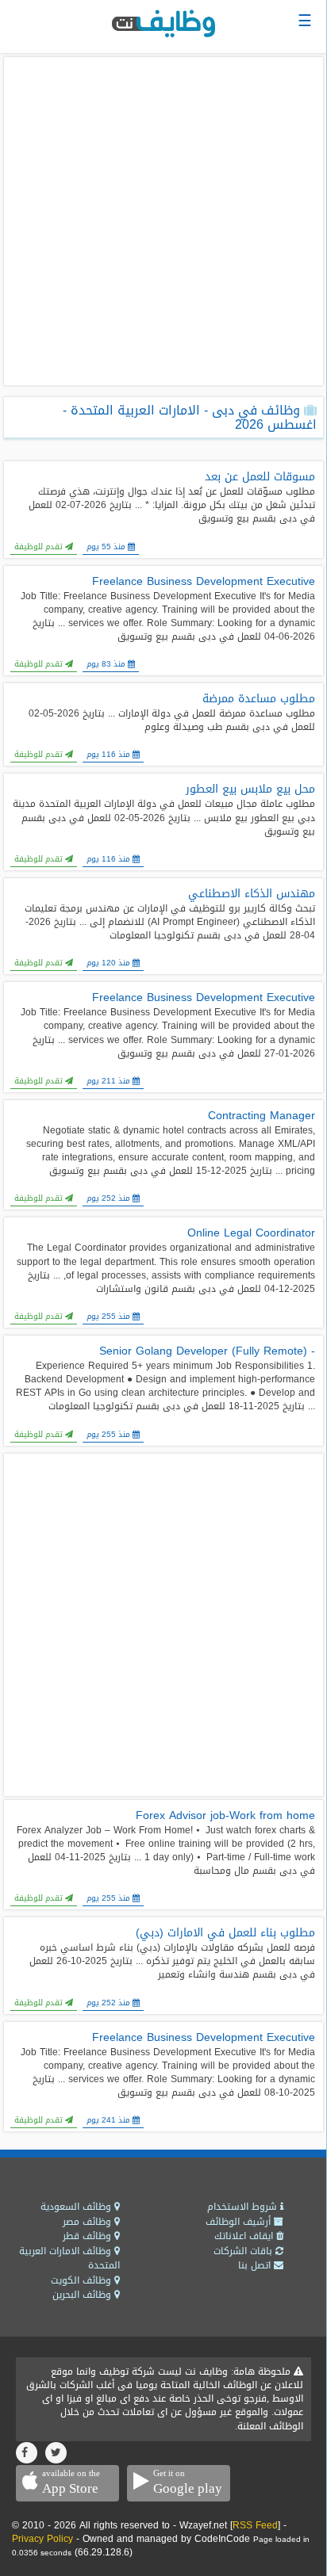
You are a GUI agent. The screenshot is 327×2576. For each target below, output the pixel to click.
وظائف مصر (88, 2222)
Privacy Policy (42, 2539)
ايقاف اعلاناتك (245, 2236)
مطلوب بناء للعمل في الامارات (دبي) (225, 1933)
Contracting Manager (262, 1116)
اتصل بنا (256, 2265)
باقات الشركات (244, 2251)
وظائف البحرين (83, 2295)
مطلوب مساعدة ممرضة (259, 699)
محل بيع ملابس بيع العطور (250, 789)
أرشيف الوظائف (240, 2222)
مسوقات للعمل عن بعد (260, 477)
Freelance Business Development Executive (204, 582)
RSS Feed (255, 2525)
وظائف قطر (88, 2236)
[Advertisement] (163, 221)
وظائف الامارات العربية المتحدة (69, 2259)
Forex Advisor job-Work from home (225, 1816)
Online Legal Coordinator (251, 1233)
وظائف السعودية (77, 2207)
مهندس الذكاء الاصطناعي (252, 894)
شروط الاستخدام (244, 2207)
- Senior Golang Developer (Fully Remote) (207, 1351)
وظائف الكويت (83, 2280)
